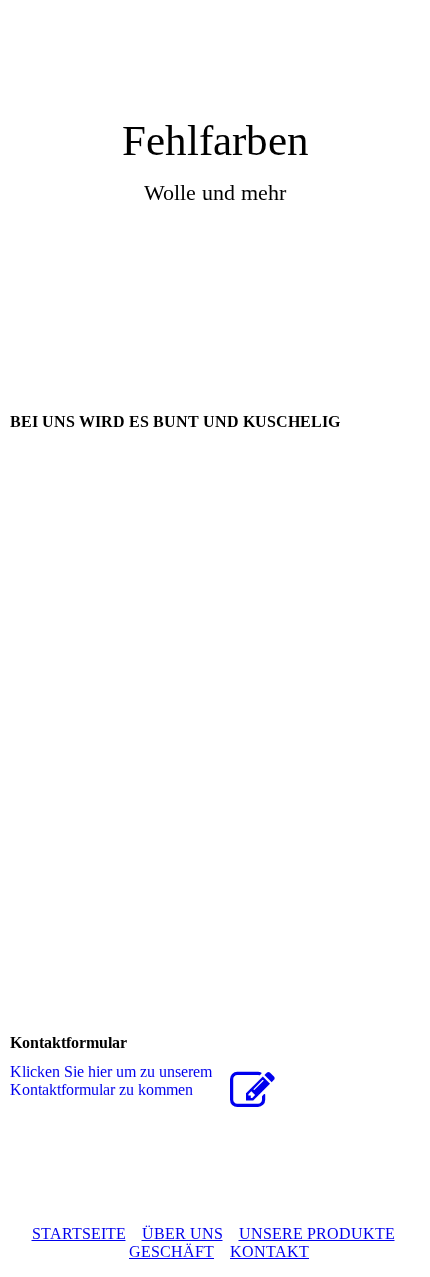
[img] (215, 57)
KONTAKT (269, 1251)
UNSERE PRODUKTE (317, 1233)
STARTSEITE (79, 1233)
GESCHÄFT (171, 1251)
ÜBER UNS (182, 1233)
